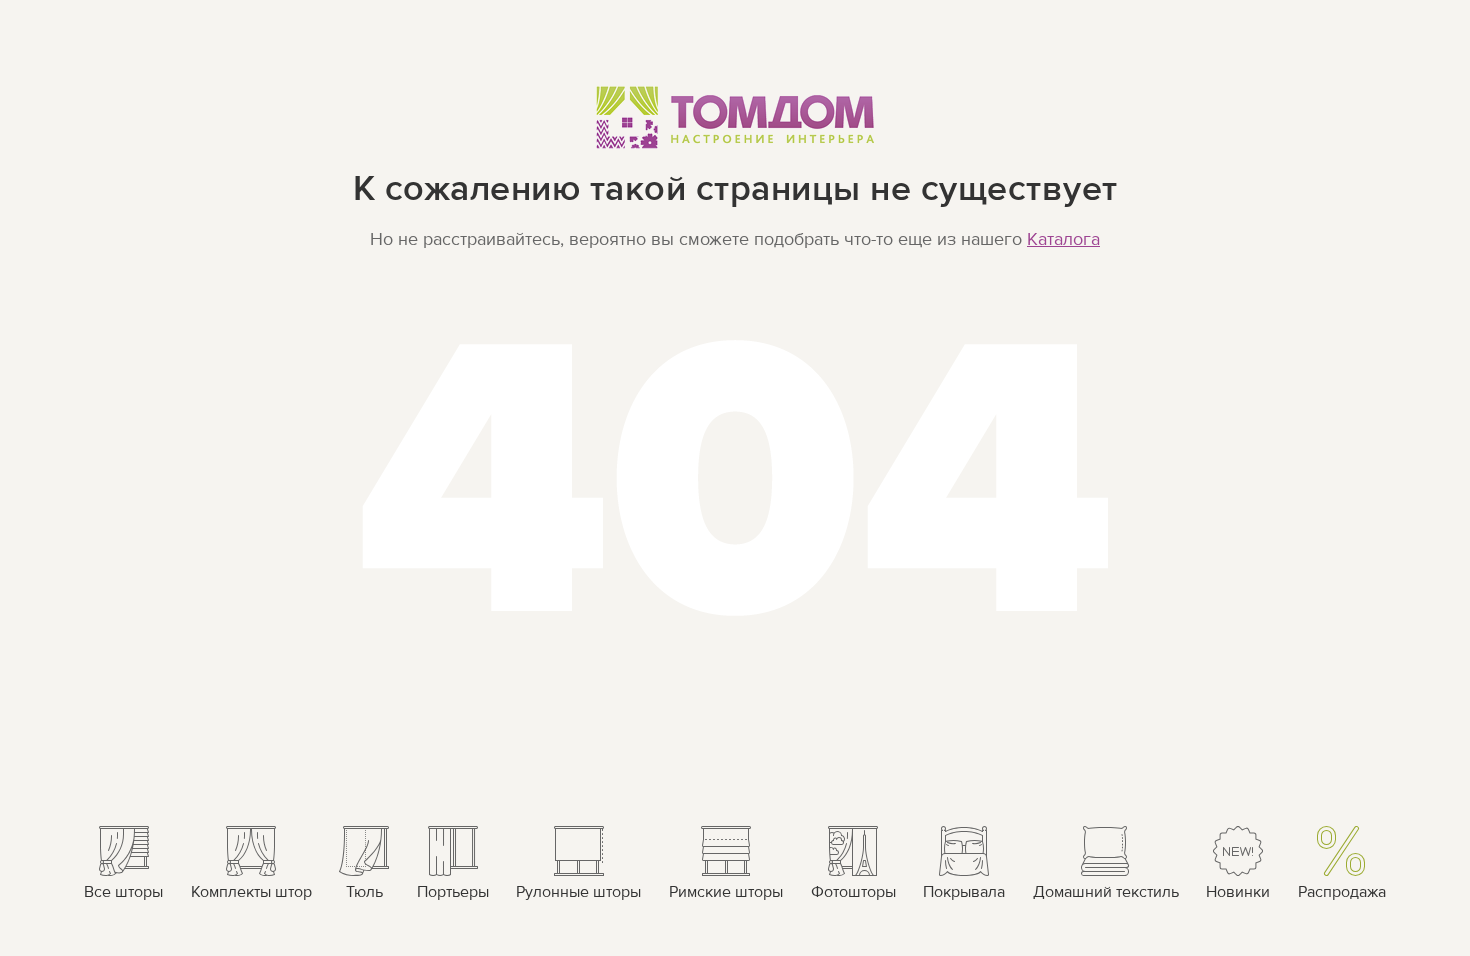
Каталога (1063, 239)
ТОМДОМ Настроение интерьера (735, 116)
